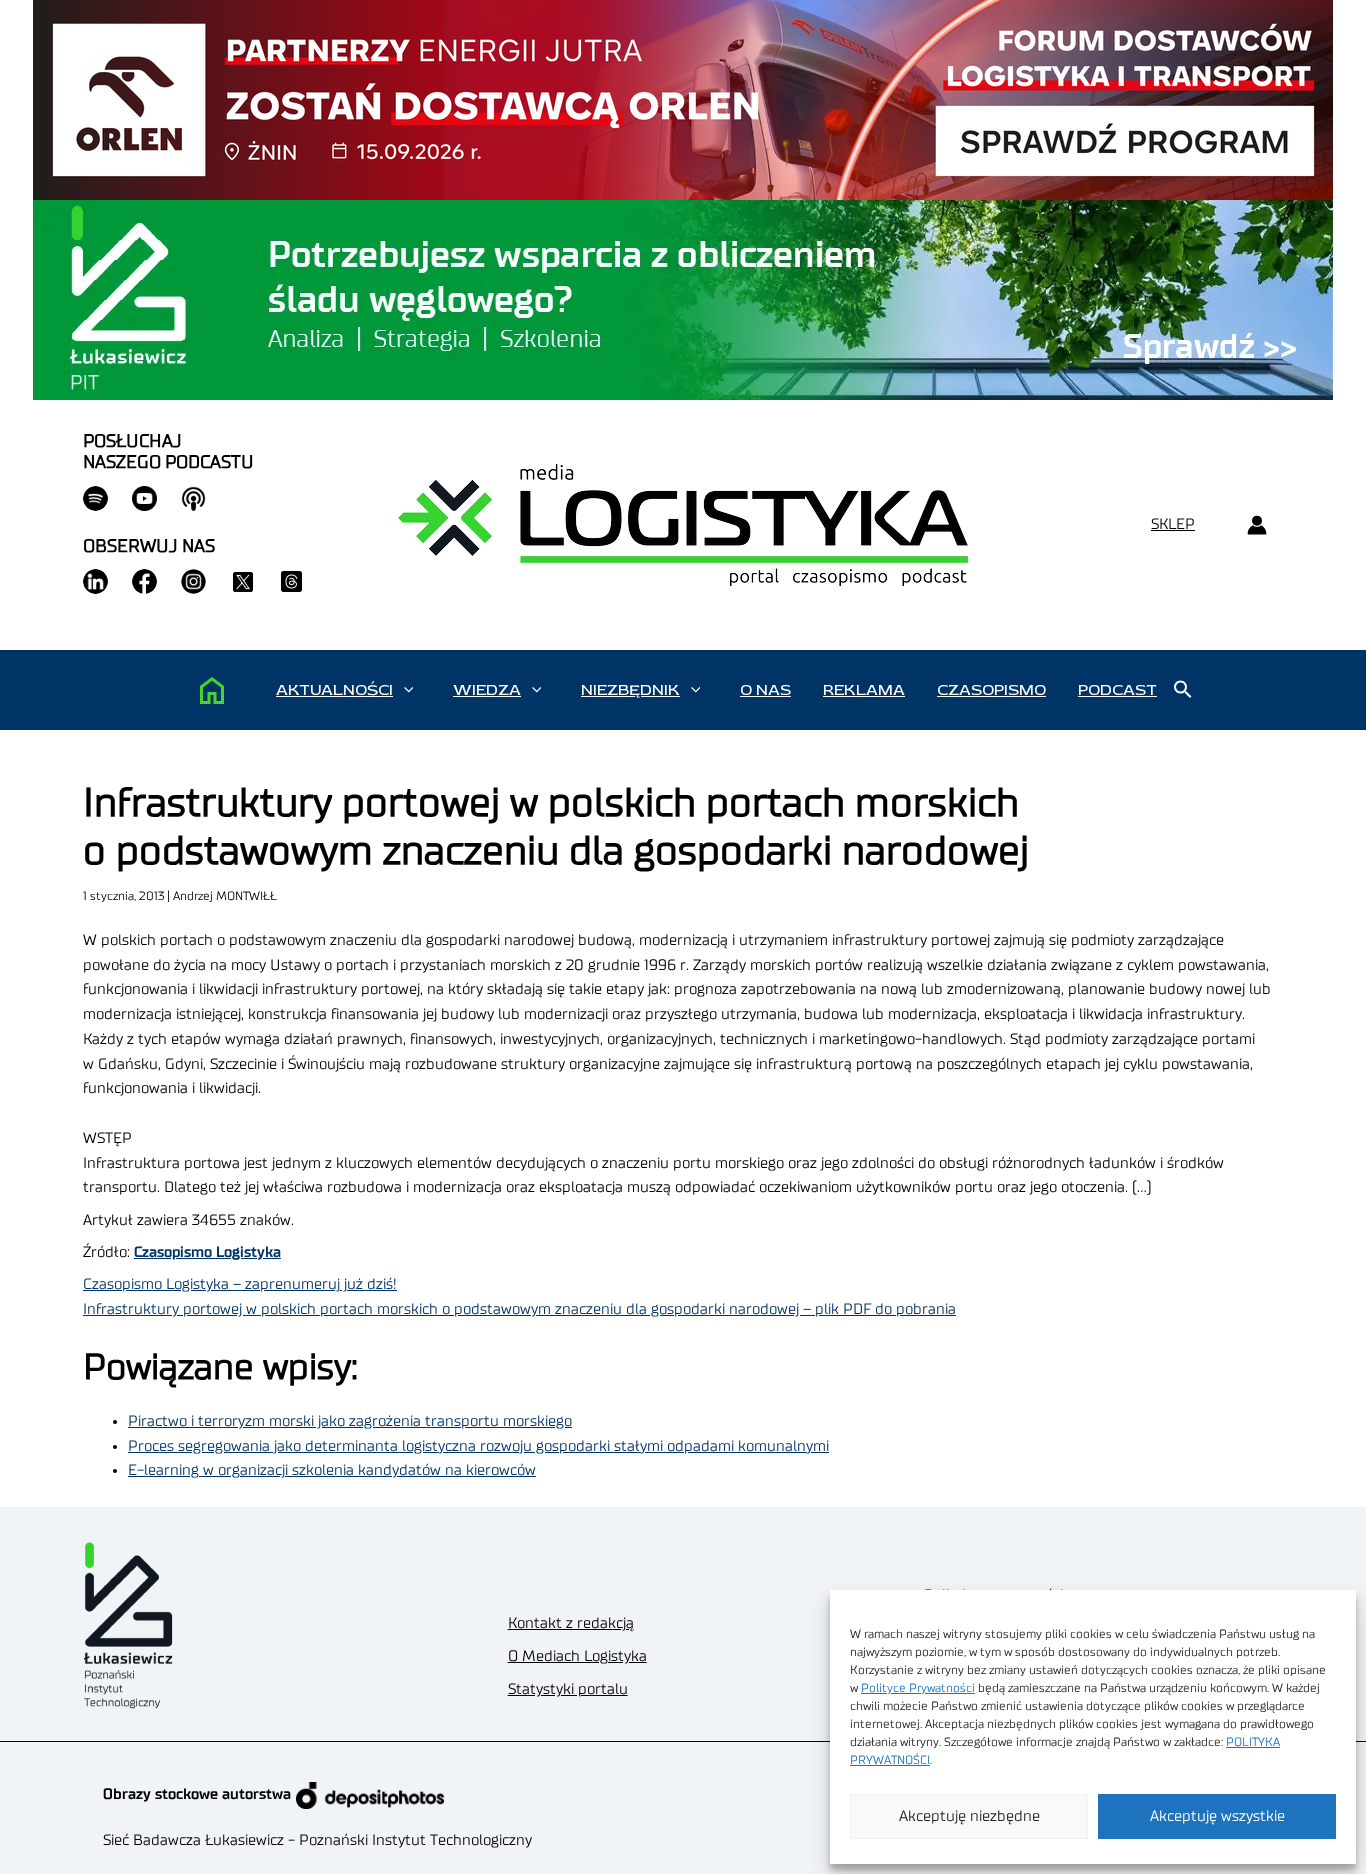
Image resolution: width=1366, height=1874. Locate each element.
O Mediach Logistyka (577, 1656)
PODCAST (1117, 690)
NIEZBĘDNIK (630, 690)
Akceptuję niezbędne (969, 1816)
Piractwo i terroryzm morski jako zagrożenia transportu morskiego (350, 1421)
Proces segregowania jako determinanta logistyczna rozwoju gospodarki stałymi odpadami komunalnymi (478, 1446)
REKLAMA (864, 690)
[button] (408, 690)
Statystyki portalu (568, 1689)
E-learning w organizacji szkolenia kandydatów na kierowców (332, 1470)
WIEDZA (487, 690)
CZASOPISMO (991, 690)
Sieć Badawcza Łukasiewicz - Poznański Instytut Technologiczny (317, 1840)
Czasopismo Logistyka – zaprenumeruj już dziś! (240, 1284)
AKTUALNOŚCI (334, 690)
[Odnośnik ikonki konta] (1256, 525)
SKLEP (1173, 524)
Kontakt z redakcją (571, 1623)
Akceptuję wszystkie (1217, 1816)
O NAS (765, 690)
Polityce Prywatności (918, 1688)
